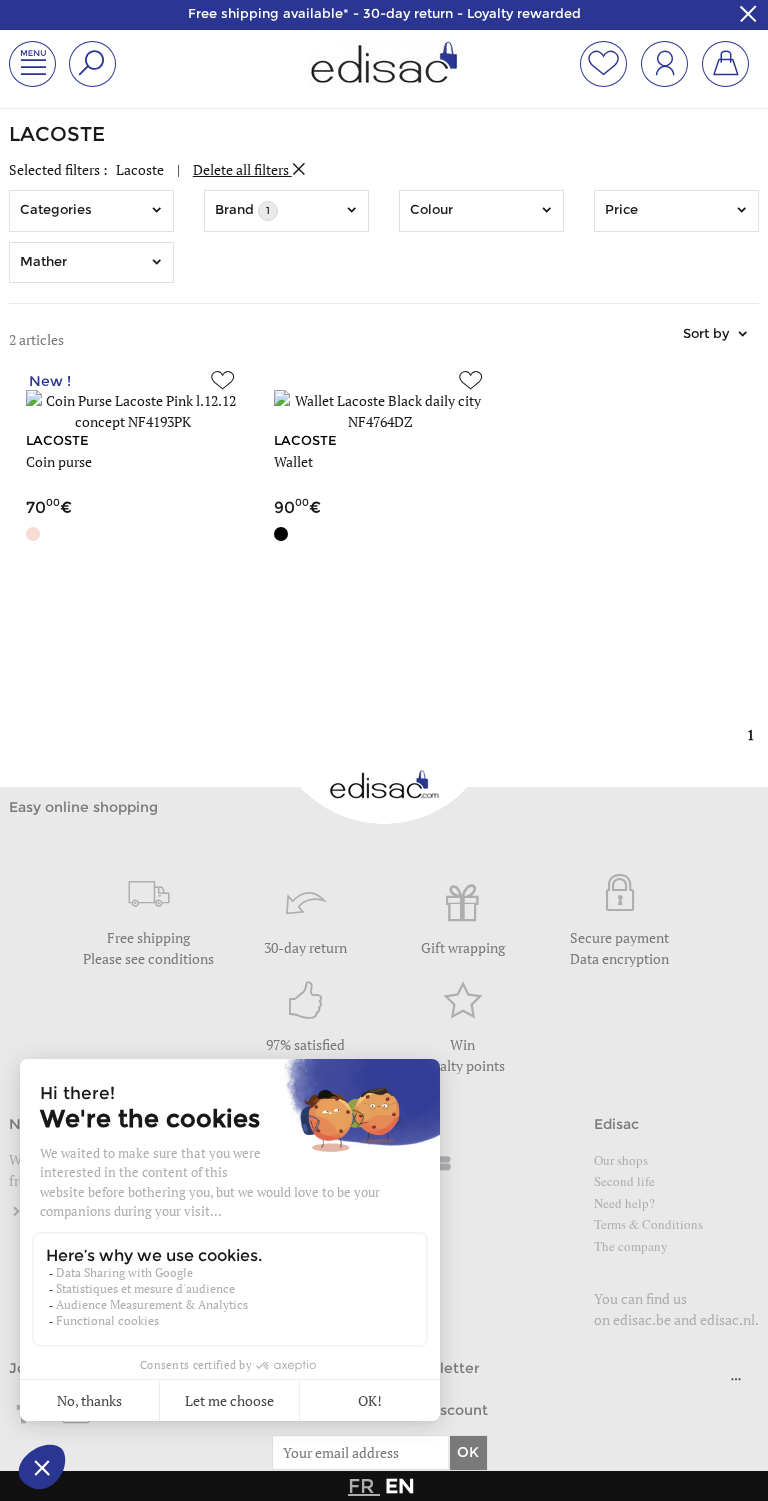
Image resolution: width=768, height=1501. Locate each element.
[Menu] (736, 1384)
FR (364, 1486)
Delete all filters (242, 169)
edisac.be (642, 1319)
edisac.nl (727, 1319)
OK (468, 1452)
